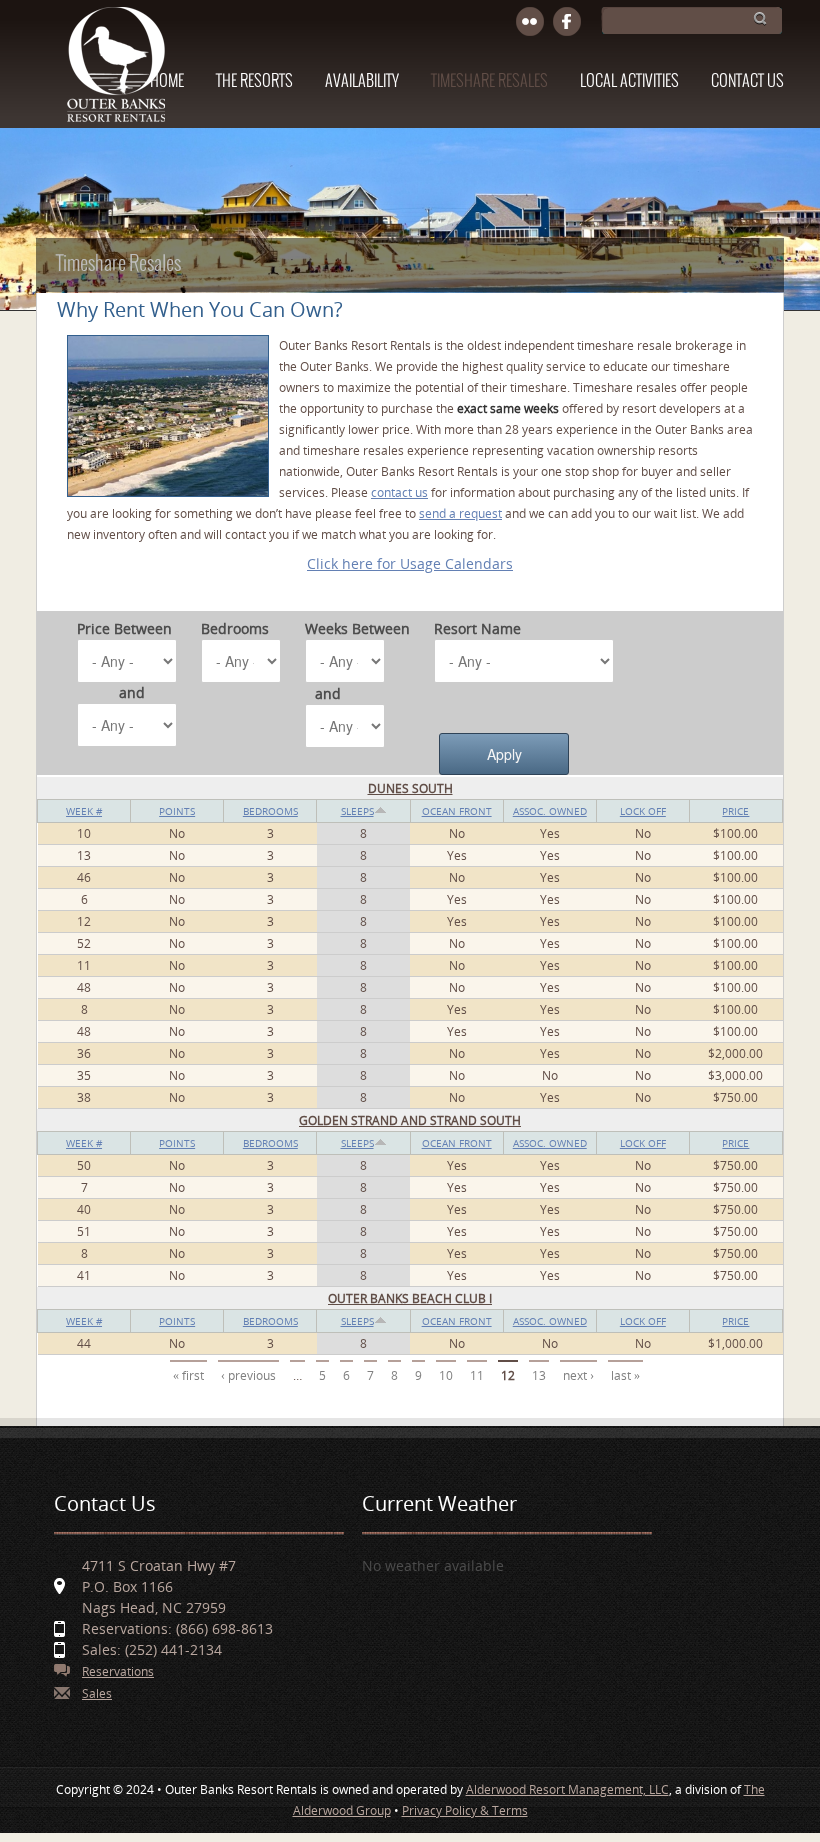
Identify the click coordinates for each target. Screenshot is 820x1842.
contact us (399, 492)
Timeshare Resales (489, 81)
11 (477, 1375)
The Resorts (254, 81)
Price (735, 811)
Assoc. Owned (550, 811)
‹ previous (248, 1375)
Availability (362, 81)
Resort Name (477, 628)
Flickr (530, 22)
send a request (460, 513)
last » (625, 1375)
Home (167, 81)
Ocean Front (457, 811)
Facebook (567, 22)
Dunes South (410, 788)
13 (539, 1375)
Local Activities (629, 81)
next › (578, 1375)
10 (446, 1375)
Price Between (124, 628)
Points (177, 811)
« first (188, 1375)
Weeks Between (357, 628)
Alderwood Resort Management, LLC (567, 1789)
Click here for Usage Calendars (410, 563)
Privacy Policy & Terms (465, 1810)
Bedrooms (235, 628)
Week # (84, 811)
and (132, 692)
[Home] (115, 74)
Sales (97, 1693)
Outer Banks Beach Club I (410, 1298)
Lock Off (643, 811)
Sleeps (357, 811)
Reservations (118, 1671)
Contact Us (747, 81)
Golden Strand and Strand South (410, 1120)
